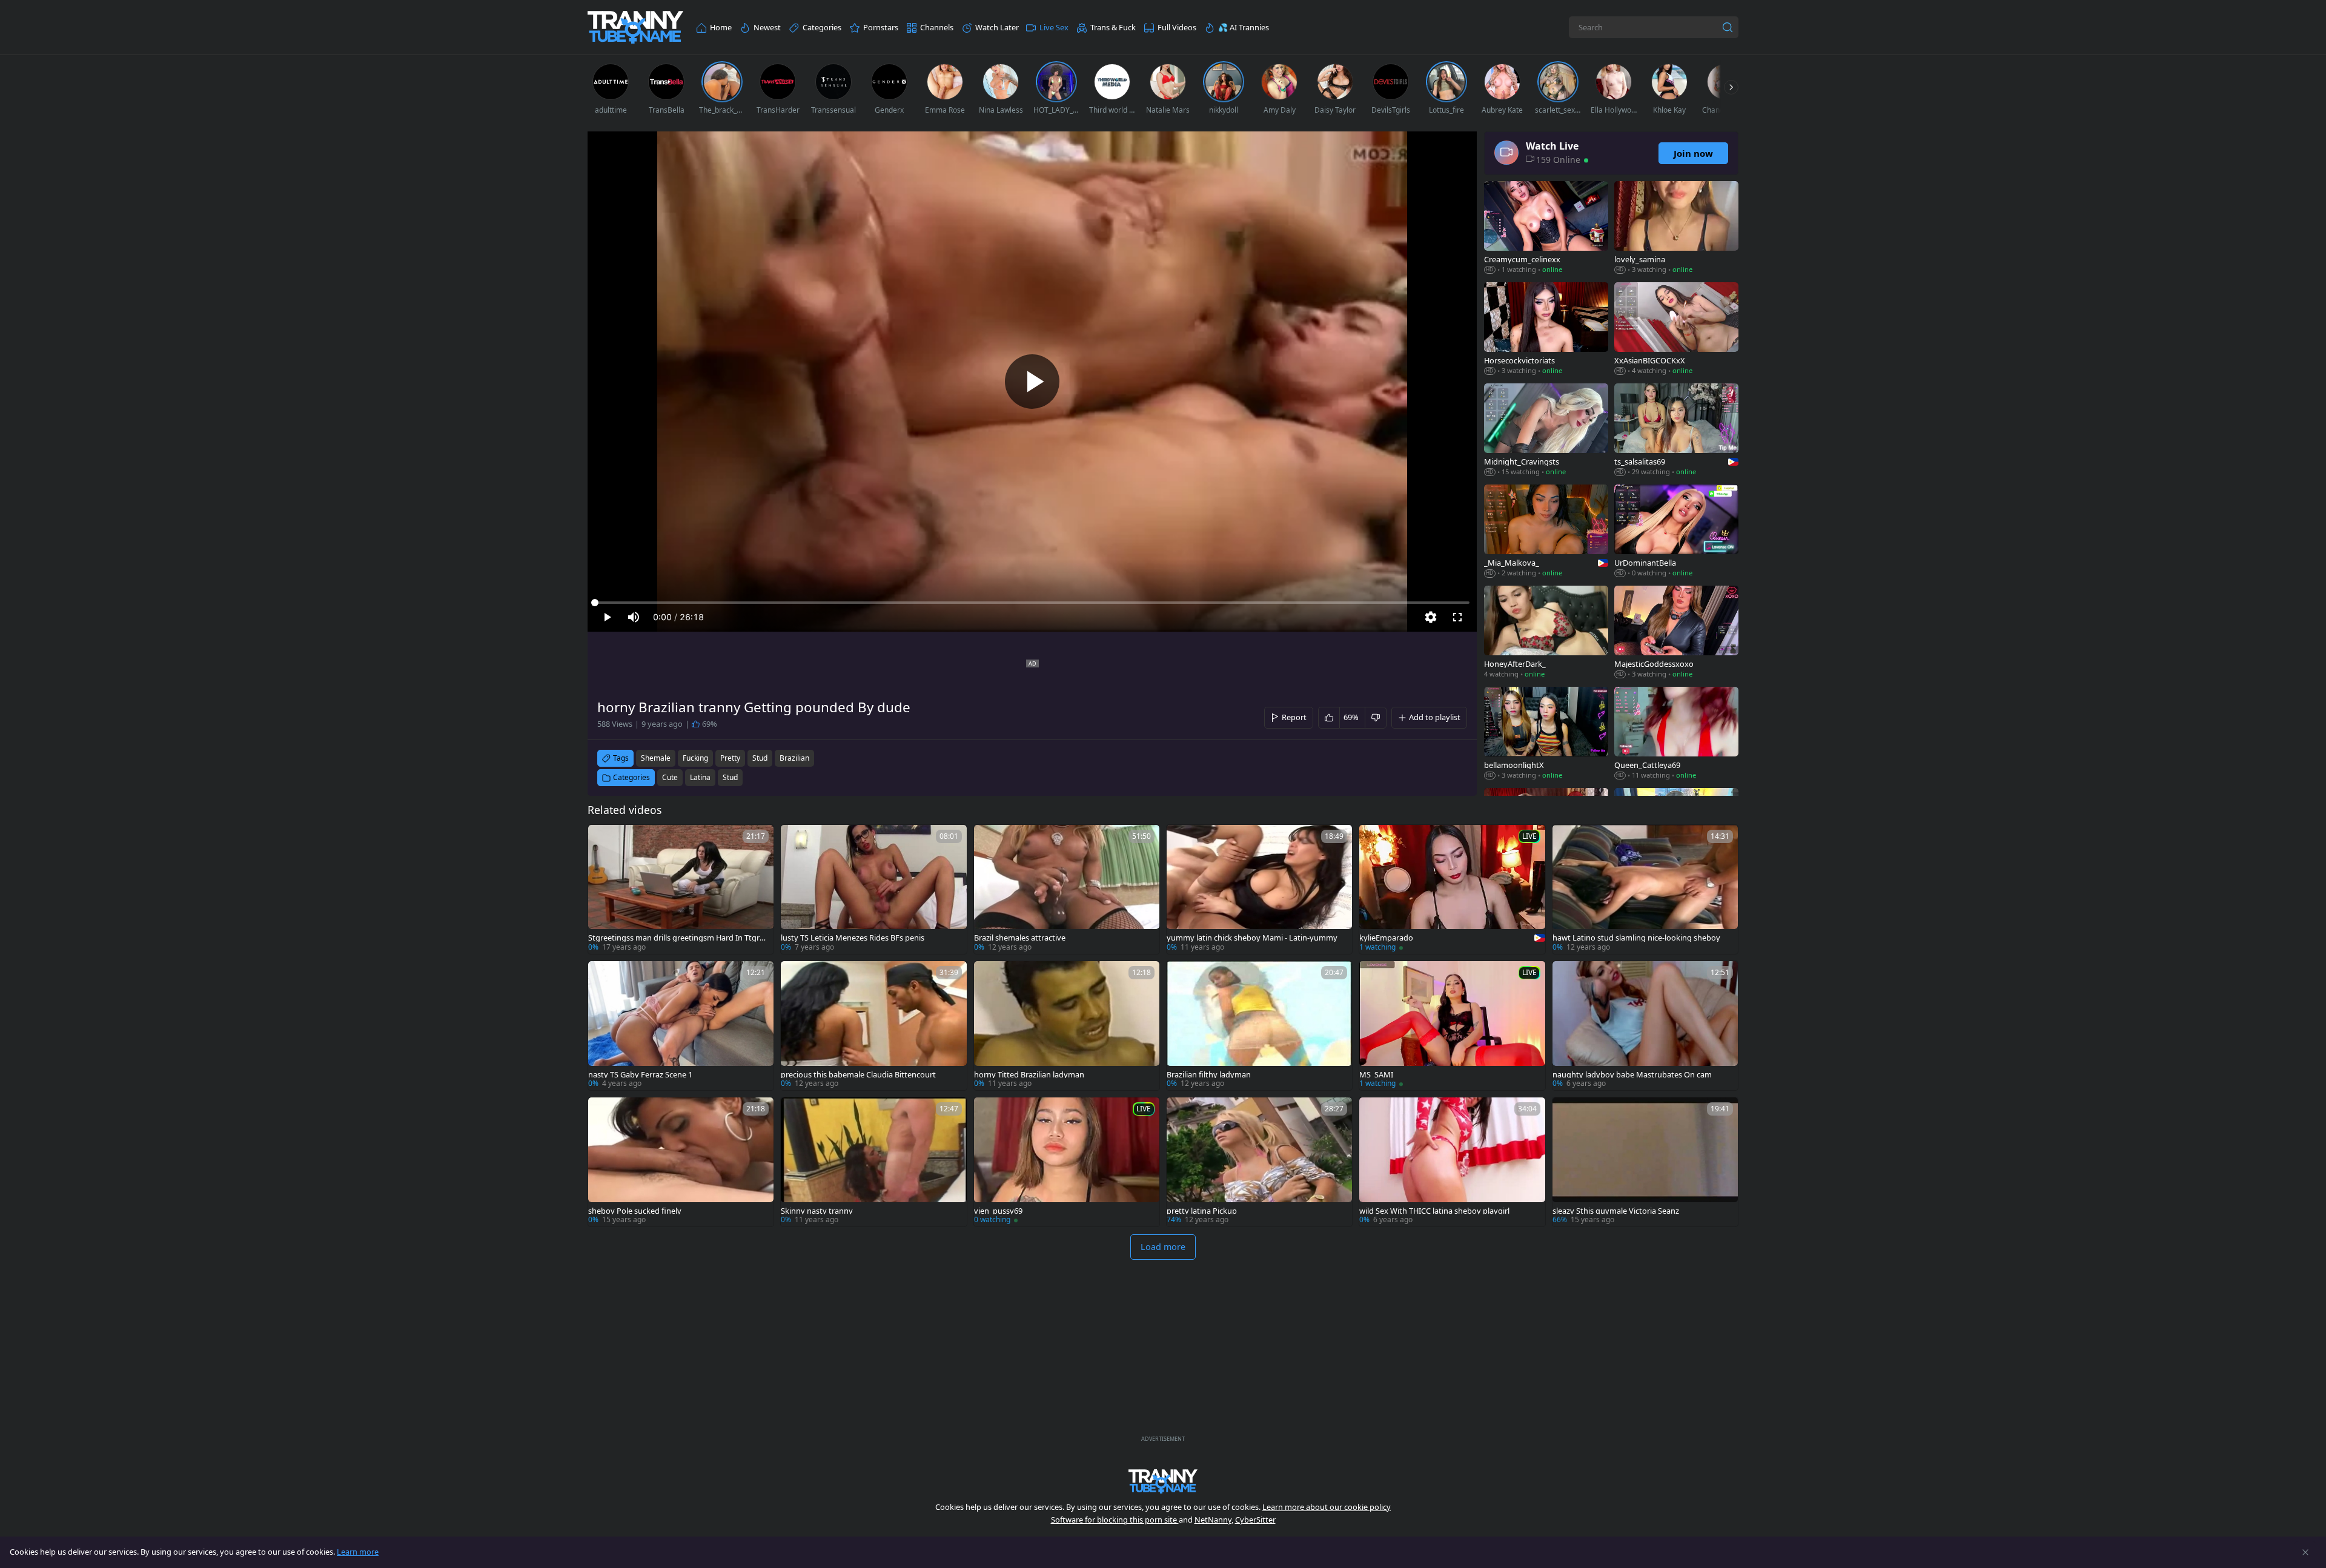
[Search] (1728, 27)
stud (760, 758)
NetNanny (1213, 1520)
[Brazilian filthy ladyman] (1259, 1026)
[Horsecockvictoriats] (1546, 330)
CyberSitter (1255, 1520)
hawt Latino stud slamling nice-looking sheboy (1636, 938)
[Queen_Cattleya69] (1676, 734)
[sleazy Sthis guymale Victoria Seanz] (1645, 1162)
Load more (1163, 1247)
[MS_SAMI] (1452, 1026)
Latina (700, 777)
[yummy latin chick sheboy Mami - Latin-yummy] (1259, 889)
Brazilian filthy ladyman (1209, 1075)
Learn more (358, 1552)
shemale (656, 758)
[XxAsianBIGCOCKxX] (1676, 330)
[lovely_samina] (1676, 229)
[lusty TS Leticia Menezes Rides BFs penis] (873, 889)
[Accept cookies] (2305, 1552)
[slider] (1032, 603)
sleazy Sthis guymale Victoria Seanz (1616, 1211)
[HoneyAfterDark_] (1546, 633)
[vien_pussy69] (1067, 1162)
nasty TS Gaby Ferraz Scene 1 (640, 1075)
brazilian (794, 758)
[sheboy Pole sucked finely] (681, 1162)
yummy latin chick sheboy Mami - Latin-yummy (1252, 938)
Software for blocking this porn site (1115, 1520)
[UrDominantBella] (1676, 532)
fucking (695, 758)
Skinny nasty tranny (817, 1211)
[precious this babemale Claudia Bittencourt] (873, 1026)
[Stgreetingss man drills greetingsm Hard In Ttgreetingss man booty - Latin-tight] (681, 889)
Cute (670, 777)
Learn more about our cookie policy (1327, 1507)
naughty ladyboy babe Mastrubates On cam (1632, 1075)
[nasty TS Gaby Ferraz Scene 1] (681, 1026)
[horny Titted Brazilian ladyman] (1067, 1026)
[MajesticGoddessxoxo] (1676, 633)
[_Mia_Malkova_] (1546, 532)
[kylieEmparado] (1452, 889)
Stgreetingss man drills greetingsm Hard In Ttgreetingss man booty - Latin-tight (678, 938)
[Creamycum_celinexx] (1546, 229)
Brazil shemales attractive (1020, 938)
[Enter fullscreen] (1457, 617)
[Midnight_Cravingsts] (1546, 431)
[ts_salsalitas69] (1676, 431)
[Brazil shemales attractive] (1067, 889)
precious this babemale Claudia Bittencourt (858, 1075)
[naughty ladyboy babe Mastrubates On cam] (1645, 1026)
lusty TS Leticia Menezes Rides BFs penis (853, 938)
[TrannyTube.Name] (635, 28)
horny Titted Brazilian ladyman (1029, 1075)
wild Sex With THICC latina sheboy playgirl (1434, 1211)
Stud (730, 777)
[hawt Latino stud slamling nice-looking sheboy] (1645, 889)
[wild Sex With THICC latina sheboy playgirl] (1452, 1162)
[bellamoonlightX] (1546, 734)
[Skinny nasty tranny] (873, 1162)
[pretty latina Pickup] (1259, 1162)
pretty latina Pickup (1202, 1211)
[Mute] (634, 617)
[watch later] (603, 839)
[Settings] (1431, 617)
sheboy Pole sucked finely (635, 1211)
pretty (730, 758)
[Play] (1032, 382)
